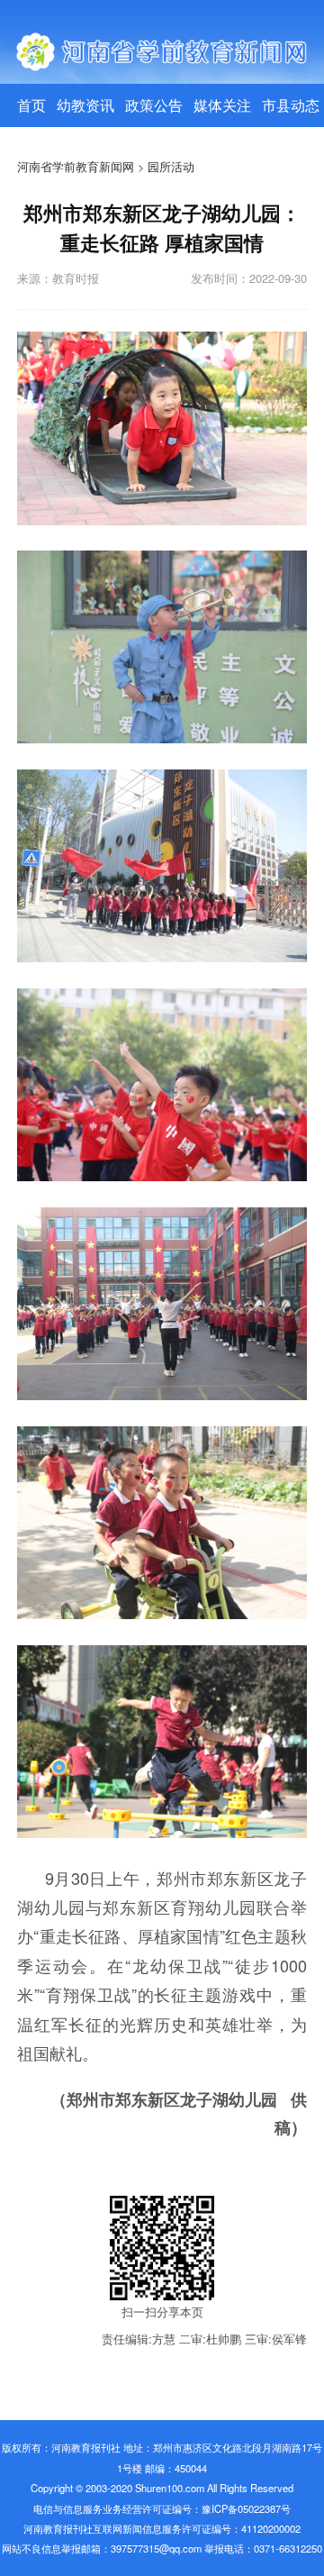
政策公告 (154, 105)
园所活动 (171, 166)
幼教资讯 (85, 105)
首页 (31, 105)
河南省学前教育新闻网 (76, 166)
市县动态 (291, 105)
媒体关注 (222, 105)
